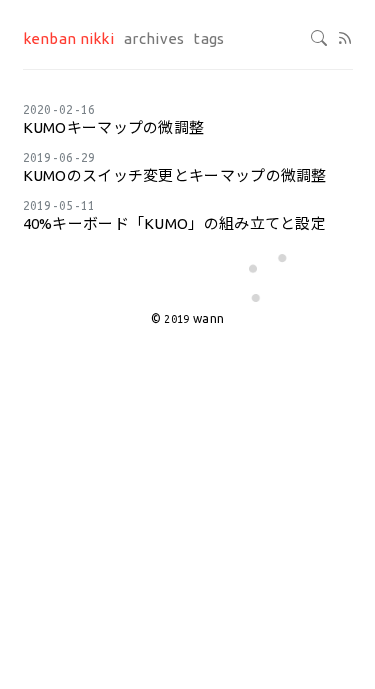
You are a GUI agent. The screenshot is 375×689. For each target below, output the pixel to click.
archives (154, 38)
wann (208, 318)
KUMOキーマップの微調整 (114, 127)
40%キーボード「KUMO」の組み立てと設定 (175, 223)
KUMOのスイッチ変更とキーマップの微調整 (175, 175)
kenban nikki (69, 38)
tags (209, 38)
